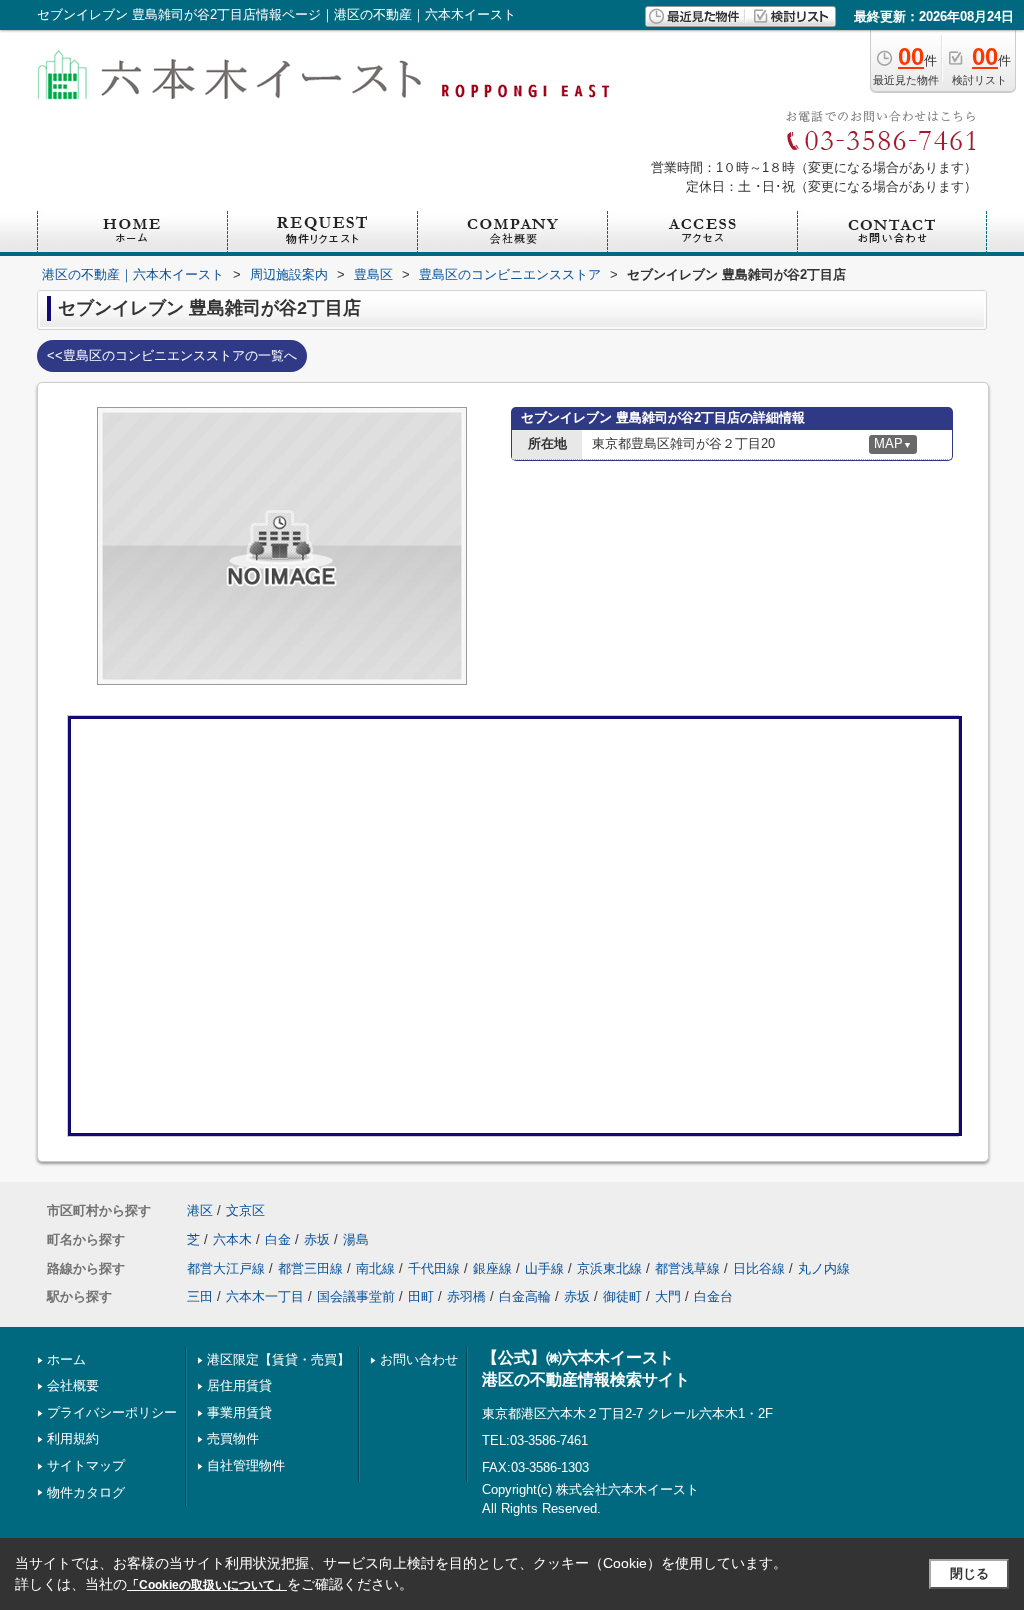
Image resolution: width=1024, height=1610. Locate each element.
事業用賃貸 (239, 1412)
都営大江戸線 (226, 1268)
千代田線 (434, 1268)
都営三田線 (310, 1268)
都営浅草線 (687, 1268)
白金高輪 (525, 1296)
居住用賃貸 (239, 1385)
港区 (200, 1210)
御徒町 (622, 1296)
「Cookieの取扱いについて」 (207, 1585)
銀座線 (492, 1268)
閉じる (969, 1573)
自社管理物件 (246, 1465)
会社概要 (73, 1385)
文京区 (245, 1210)
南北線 (375, 1268)
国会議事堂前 (356, 1296)
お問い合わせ (419, 1359)
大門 (668, 1296)
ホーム (66, 1359)
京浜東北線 (609, 1268)
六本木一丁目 (265, 1296)
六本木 (232, 1239)
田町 (421, 1296)
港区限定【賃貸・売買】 (278, 1359)
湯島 (356, 1239)
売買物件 (233, 1438)
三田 (200, 1296)
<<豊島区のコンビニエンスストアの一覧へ (172, 355)
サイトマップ (86, 1465)
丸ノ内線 (824, 1268)
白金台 (713, 1296)
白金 (278, 1239)
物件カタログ (86, 1492)
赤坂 (317, 1239)
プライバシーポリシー (112, 1412)
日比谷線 (759, 1268)
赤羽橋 (466, 1296)
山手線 (544, 1268)
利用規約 (73, 1438)
